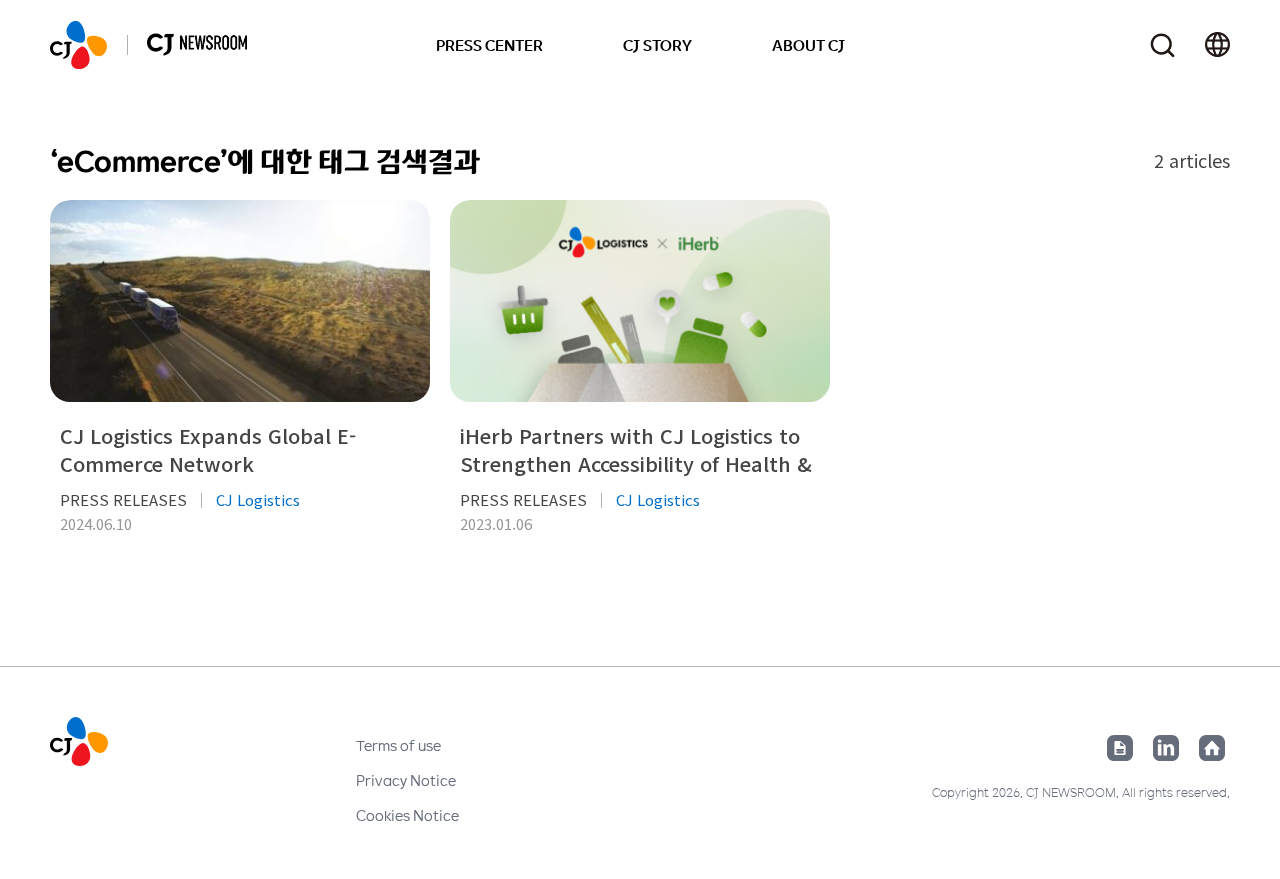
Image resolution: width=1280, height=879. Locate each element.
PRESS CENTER (489, 45)
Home (1212, 748)
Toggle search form (1162, 45)
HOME (78, 45)
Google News (1120, 748)
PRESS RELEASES (123, 499)
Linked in (1166, 748)
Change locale (1217, 45)
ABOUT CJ (808, 45)
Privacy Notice (406, 780)
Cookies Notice (407, 815)
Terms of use (398, 745)
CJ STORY (657, 45)
